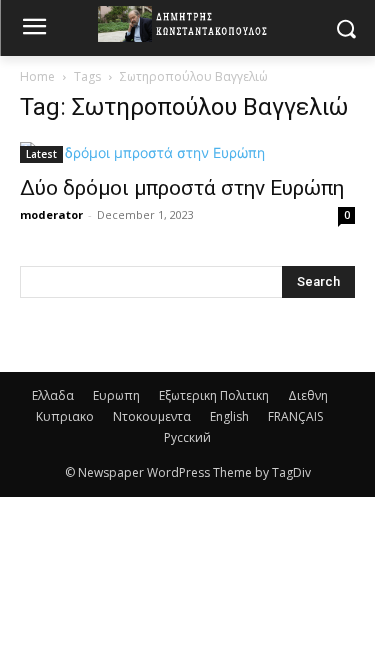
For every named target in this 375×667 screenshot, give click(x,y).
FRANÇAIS (295, 416)
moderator (51, 214)
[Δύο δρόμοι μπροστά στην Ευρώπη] (187, 152)
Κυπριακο (65, 416)
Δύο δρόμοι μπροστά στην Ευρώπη (182, 188)
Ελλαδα (53, 395)
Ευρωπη (116, 395)
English (229, 416)
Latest (41, 154)
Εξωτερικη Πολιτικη (214, 395)
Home (37, 76)
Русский (187, 437)
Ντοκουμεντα (152, 416)
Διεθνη (308, 395)
